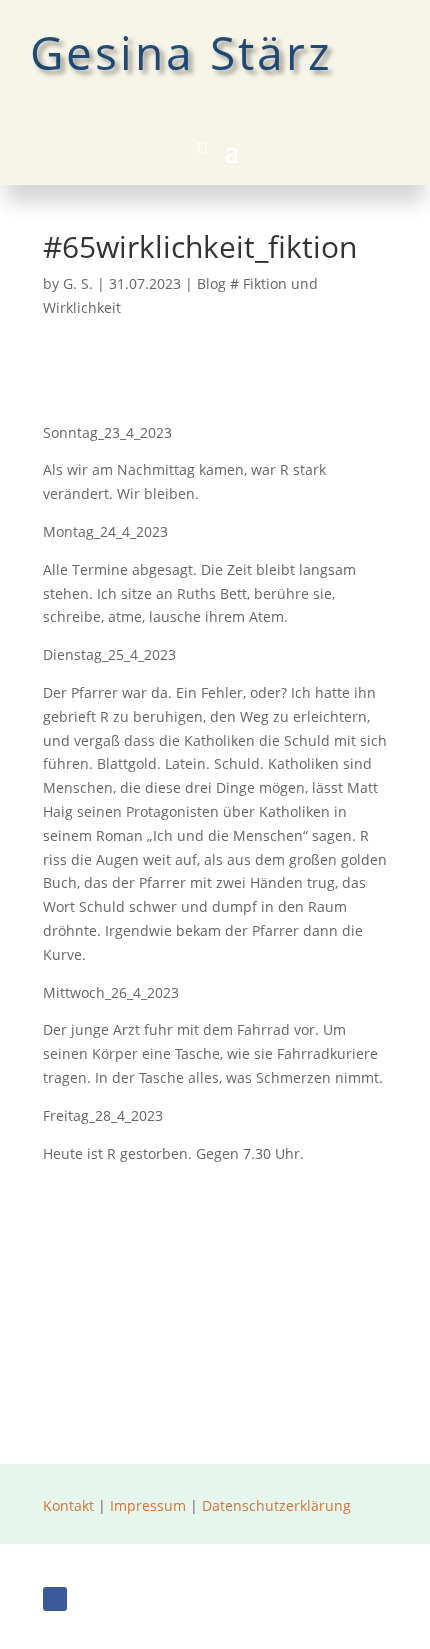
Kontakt (68, 1505)
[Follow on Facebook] (55, 1599)
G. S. (78, 283)
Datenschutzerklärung (276, 1505)
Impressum (148, 1505)
